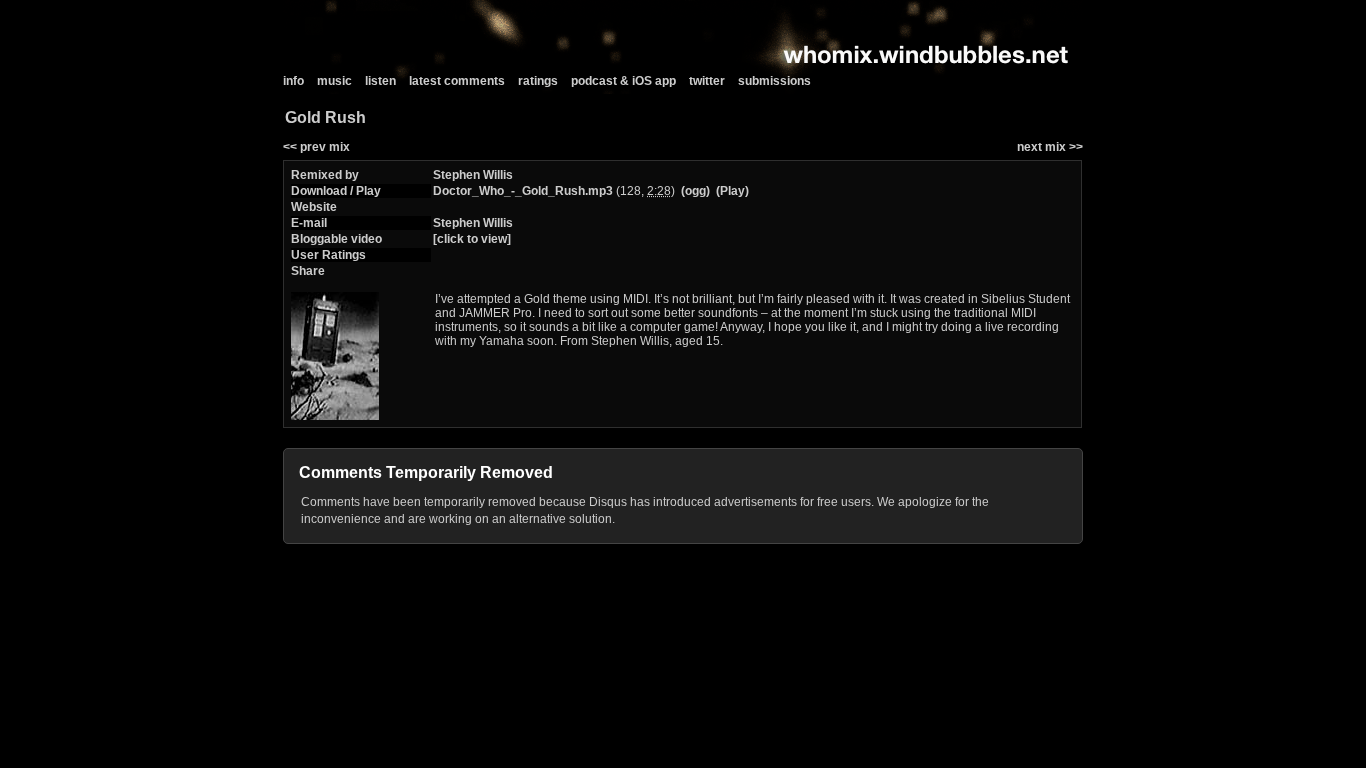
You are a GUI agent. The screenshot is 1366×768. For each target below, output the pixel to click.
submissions (774, 81)
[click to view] (472, 239)
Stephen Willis (473, 175)
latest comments (457, 81)
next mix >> (1050, 147)
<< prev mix (316, 147)
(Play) (732, 191)
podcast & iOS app (623, 81)
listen (380, 81)
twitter (707, 81)
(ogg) (695, 191)
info (293, 81)
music (334, 81)
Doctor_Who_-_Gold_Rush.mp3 (523, 191)
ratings (538, 81)
